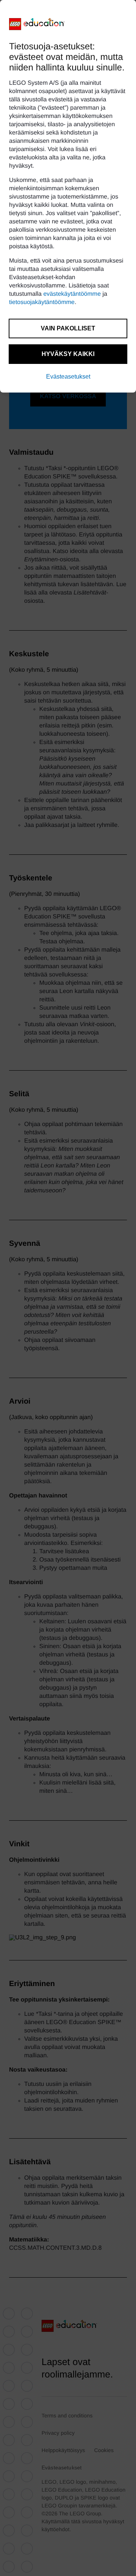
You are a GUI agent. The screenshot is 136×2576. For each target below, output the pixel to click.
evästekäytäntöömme (72, 294)
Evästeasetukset (68, 377)
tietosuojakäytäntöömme (42, 302)
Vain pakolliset (68, 328)
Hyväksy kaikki (68, 354)
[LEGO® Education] (37, 24)
